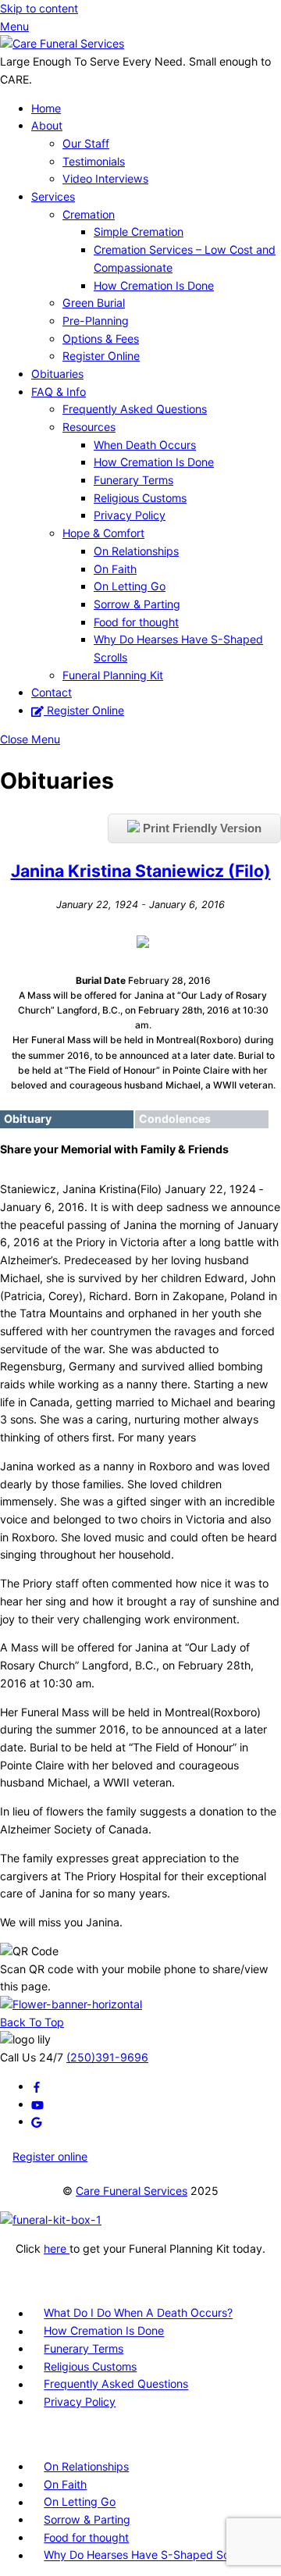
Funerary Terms (133, 480)
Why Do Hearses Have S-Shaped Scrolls (147, 2555)
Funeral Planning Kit (113, 675)
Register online (50, 2156)
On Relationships (136, 551)
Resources (89, 427)
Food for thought (136, 622)
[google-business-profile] (37, 2121)
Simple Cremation (139, 232)
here (57, 2248)
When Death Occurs (145, 445)
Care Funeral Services (132, 2191)
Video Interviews (105, 178)
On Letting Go (130, 586)
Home (46, 108)
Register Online (101, 356)
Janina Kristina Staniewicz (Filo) (141, 871)
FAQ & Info (59, 392)
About (47, 125)
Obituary (28, 1119)
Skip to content (39, 8)
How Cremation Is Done (154, 285)
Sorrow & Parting (137, 604)
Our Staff (86, 143)
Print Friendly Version (201, 828)
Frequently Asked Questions (135, 409)
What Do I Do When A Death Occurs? (138, 2313)
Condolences (175, 1119)
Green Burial (94, 303)
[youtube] (37, 2104)
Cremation (89, 214)
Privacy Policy (130, 515)
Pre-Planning (96, 321)
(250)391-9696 (107, 2057)
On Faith (115, 569)
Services (53, 196)
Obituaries (57, 374)
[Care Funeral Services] (62, 43)
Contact (52, 692)
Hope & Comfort (103, 533)
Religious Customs (140, 498)
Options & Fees (101, 338)
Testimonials (94, 161)
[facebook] (37, 2086)
